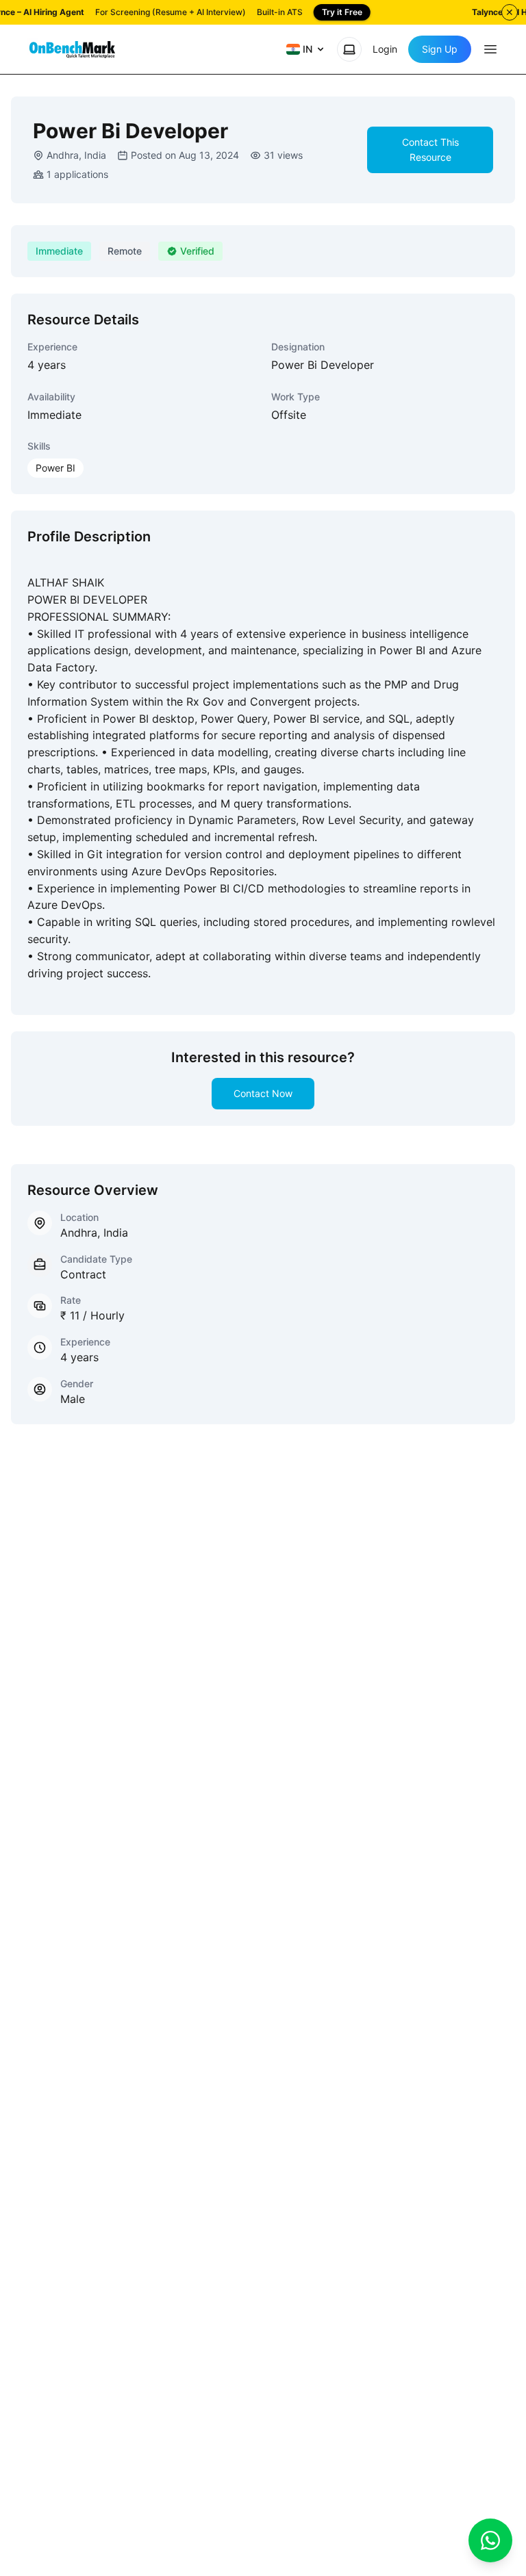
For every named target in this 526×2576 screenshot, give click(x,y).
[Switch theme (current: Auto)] (349, 49)
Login (385, 49)
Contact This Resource (430, 150)
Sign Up (440, 49)
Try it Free (342, 12)
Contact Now (263, 1093)
